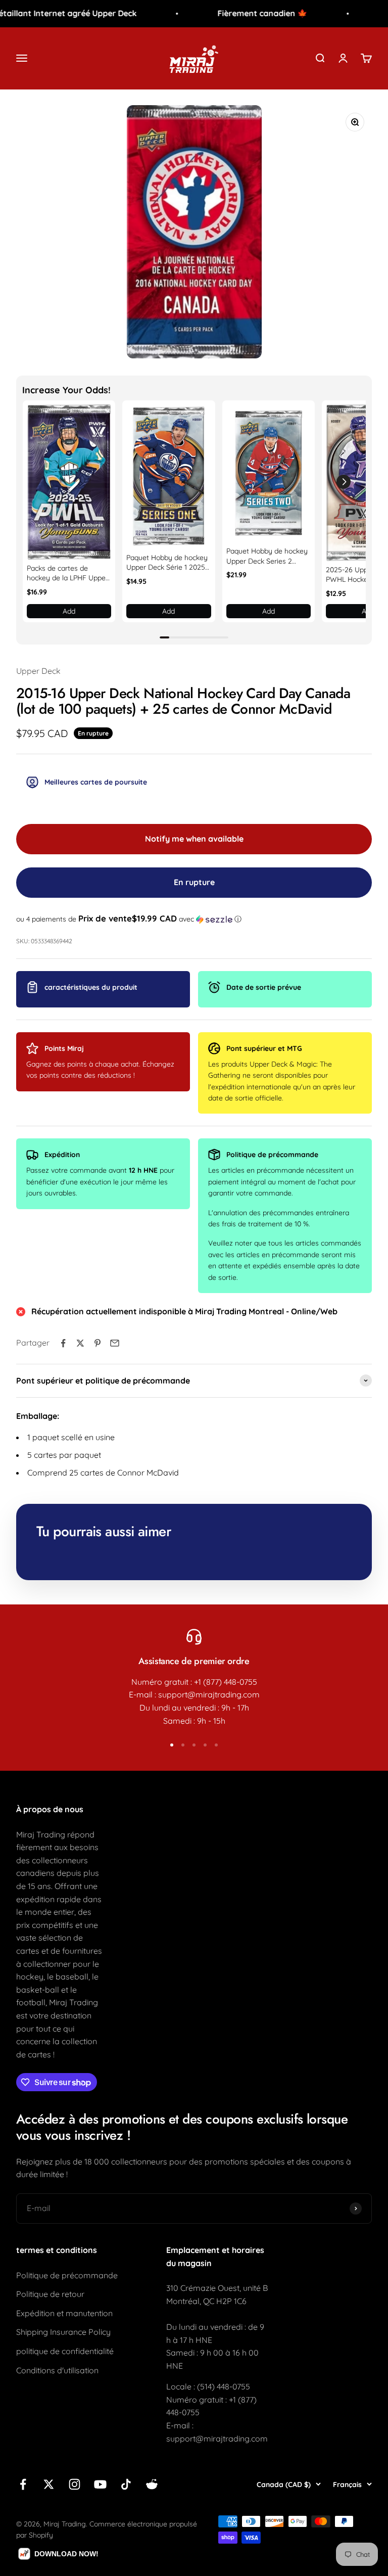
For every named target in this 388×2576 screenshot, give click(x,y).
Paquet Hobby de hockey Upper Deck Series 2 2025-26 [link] (267, 556)
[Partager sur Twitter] (80, 1343)
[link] (69, 482)
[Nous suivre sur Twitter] (49, 2484)
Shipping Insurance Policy (63, 2332)
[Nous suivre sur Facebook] (23, 2484)
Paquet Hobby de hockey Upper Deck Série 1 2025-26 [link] (167, 563)
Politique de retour (50, 2294)
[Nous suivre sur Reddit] (152, 2484)
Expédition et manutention (64, 2313)
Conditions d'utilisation (57, 2370)
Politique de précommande (67, 2275)
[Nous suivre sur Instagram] (75, 2484)
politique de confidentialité (65, 2351)
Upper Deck (38, 671)
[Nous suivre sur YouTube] (100, 2484)
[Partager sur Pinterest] (98, 1343)
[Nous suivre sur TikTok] (126, 2484)
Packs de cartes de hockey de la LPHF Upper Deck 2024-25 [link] (67, 573)
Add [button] (69, 611)
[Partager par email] (115, 1343)
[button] (344, 482)
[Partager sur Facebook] (63, 1343)
